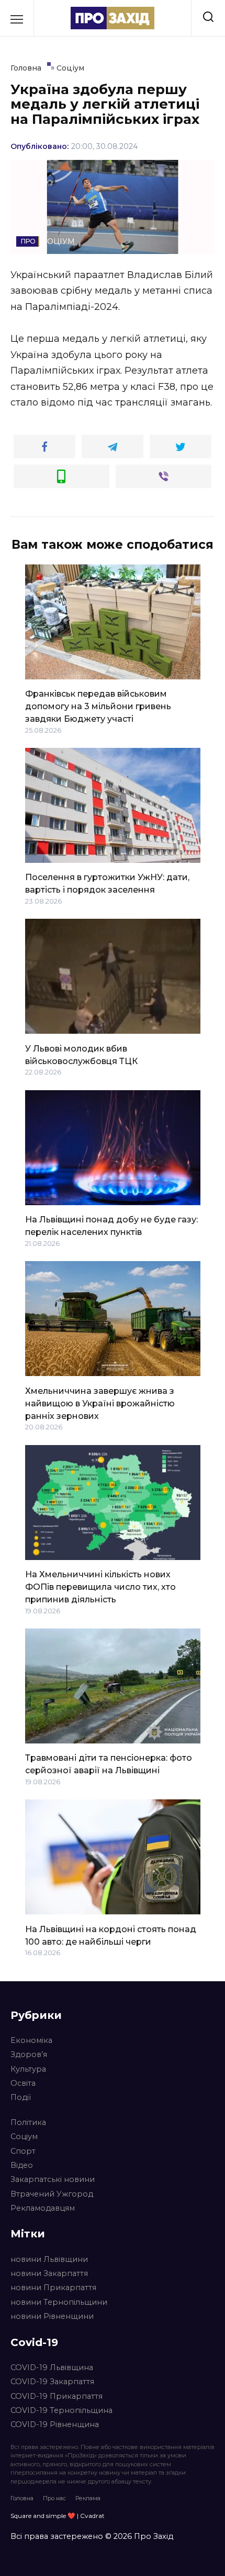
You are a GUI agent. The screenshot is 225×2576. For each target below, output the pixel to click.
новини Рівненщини (52, 2316)
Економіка (31, 2040)
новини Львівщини (49, 2259)
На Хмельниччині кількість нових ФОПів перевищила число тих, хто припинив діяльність (100, 1587)
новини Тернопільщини (59, 2302)
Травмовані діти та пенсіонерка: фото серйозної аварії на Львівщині (109, 1764)
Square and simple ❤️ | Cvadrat (58, 2516)
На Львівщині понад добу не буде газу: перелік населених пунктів (111, 1226)
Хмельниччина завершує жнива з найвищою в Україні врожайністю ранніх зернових (100, 1403)
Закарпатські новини (53, 2179)
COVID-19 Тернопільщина (61, 2410)
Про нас (54, 2498)
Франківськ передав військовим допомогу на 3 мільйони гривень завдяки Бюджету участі (98, 706)
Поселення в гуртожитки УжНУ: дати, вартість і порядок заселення (107, 883)
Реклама (88, 2498)
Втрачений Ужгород (52, 2194)
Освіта (23, 2083)
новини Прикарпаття (53, 2288)
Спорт (23, 2151)
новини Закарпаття (49, 2273)
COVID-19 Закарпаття (52, 2382)
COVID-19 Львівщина (52, 2367)
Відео (22, 2165)
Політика (28, 2122)
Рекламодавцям (43, 2208)
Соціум (24, 2136)
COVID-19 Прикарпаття (57, 2396)
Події (21, 2097)
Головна (22, 2498)
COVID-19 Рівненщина (55, 2424)
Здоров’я (29, 2054)
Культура (28, 2069)
